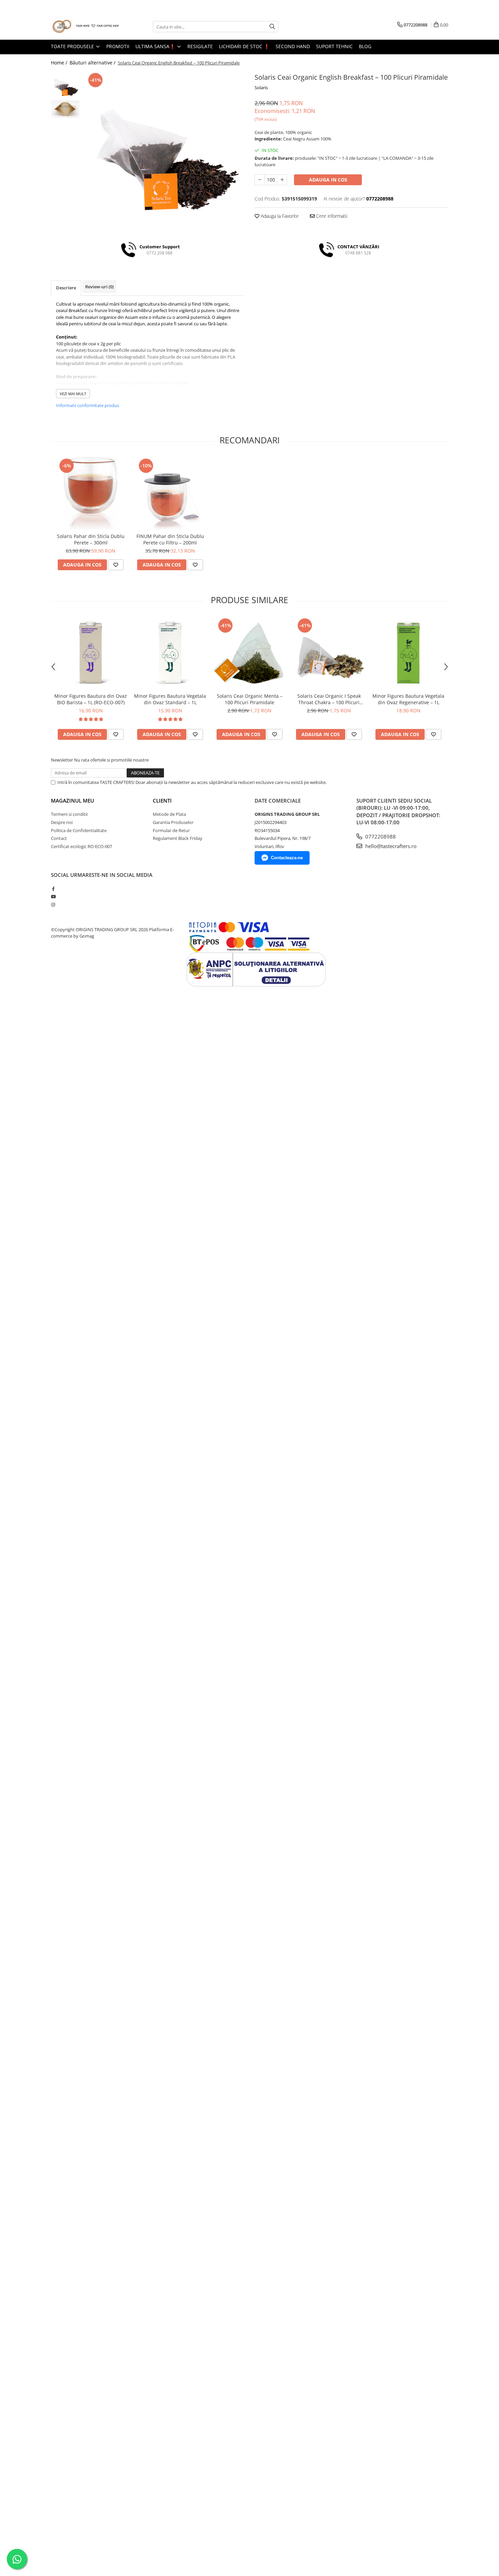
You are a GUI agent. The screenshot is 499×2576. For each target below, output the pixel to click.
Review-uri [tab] (99, 287)
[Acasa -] (85, 27)
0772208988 (380, 837)
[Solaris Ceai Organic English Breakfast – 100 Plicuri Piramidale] (164, 152)
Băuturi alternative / (93, 63)
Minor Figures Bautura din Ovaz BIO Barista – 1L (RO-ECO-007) (91, 699)
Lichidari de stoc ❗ (244, 46)
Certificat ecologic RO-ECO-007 (81, 846)
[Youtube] (53, 897)
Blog (365, 46)
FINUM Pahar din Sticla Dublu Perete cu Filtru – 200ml (170, 539)
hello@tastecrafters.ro (390, 846)
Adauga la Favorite (279, 216)
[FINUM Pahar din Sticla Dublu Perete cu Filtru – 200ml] (170, 493)
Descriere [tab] (66, 288)
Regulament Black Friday (178, 838)
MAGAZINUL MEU (72, 801)
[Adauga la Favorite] (116, 565)
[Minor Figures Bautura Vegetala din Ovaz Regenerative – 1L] (408, 653)
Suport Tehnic (334, 46)
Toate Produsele (73, 46)
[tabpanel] (164, 152)
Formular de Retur (171, 830)
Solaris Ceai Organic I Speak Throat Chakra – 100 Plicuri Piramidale (329, 699)
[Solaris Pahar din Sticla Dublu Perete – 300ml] (91, 493)
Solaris (261, 88)
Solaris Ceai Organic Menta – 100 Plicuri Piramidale (250, 699)
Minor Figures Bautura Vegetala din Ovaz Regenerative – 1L (408, 699)
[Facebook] (53, 889)
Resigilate (200, 46)
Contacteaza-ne (287, 858)
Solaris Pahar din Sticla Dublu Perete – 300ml (91, 539)
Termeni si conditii (69, 814)
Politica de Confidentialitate (79, 830)
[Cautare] (272, 27)
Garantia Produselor (173, 822)
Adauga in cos (328, 180)
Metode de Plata (169, 814)
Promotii (118, 46)
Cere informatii (331, 216)
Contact (59, 838)
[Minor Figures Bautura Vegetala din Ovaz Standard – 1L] (170, 653)
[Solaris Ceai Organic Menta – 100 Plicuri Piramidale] (249, 653)
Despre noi (62, 822)
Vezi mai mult (73, 394)
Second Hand (293, 46)
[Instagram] (53, 905)
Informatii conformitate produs (88, 405)
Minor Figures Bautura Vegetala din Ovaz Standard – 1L (170, 699)
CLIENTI (162, 801)
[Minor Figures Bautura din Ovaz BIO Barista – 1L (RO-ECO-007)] (91, 653)
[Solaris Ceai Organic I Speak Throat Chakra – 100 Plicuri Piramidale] (329, 653)
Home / (60, 63)
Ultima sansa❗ (156, 46)
